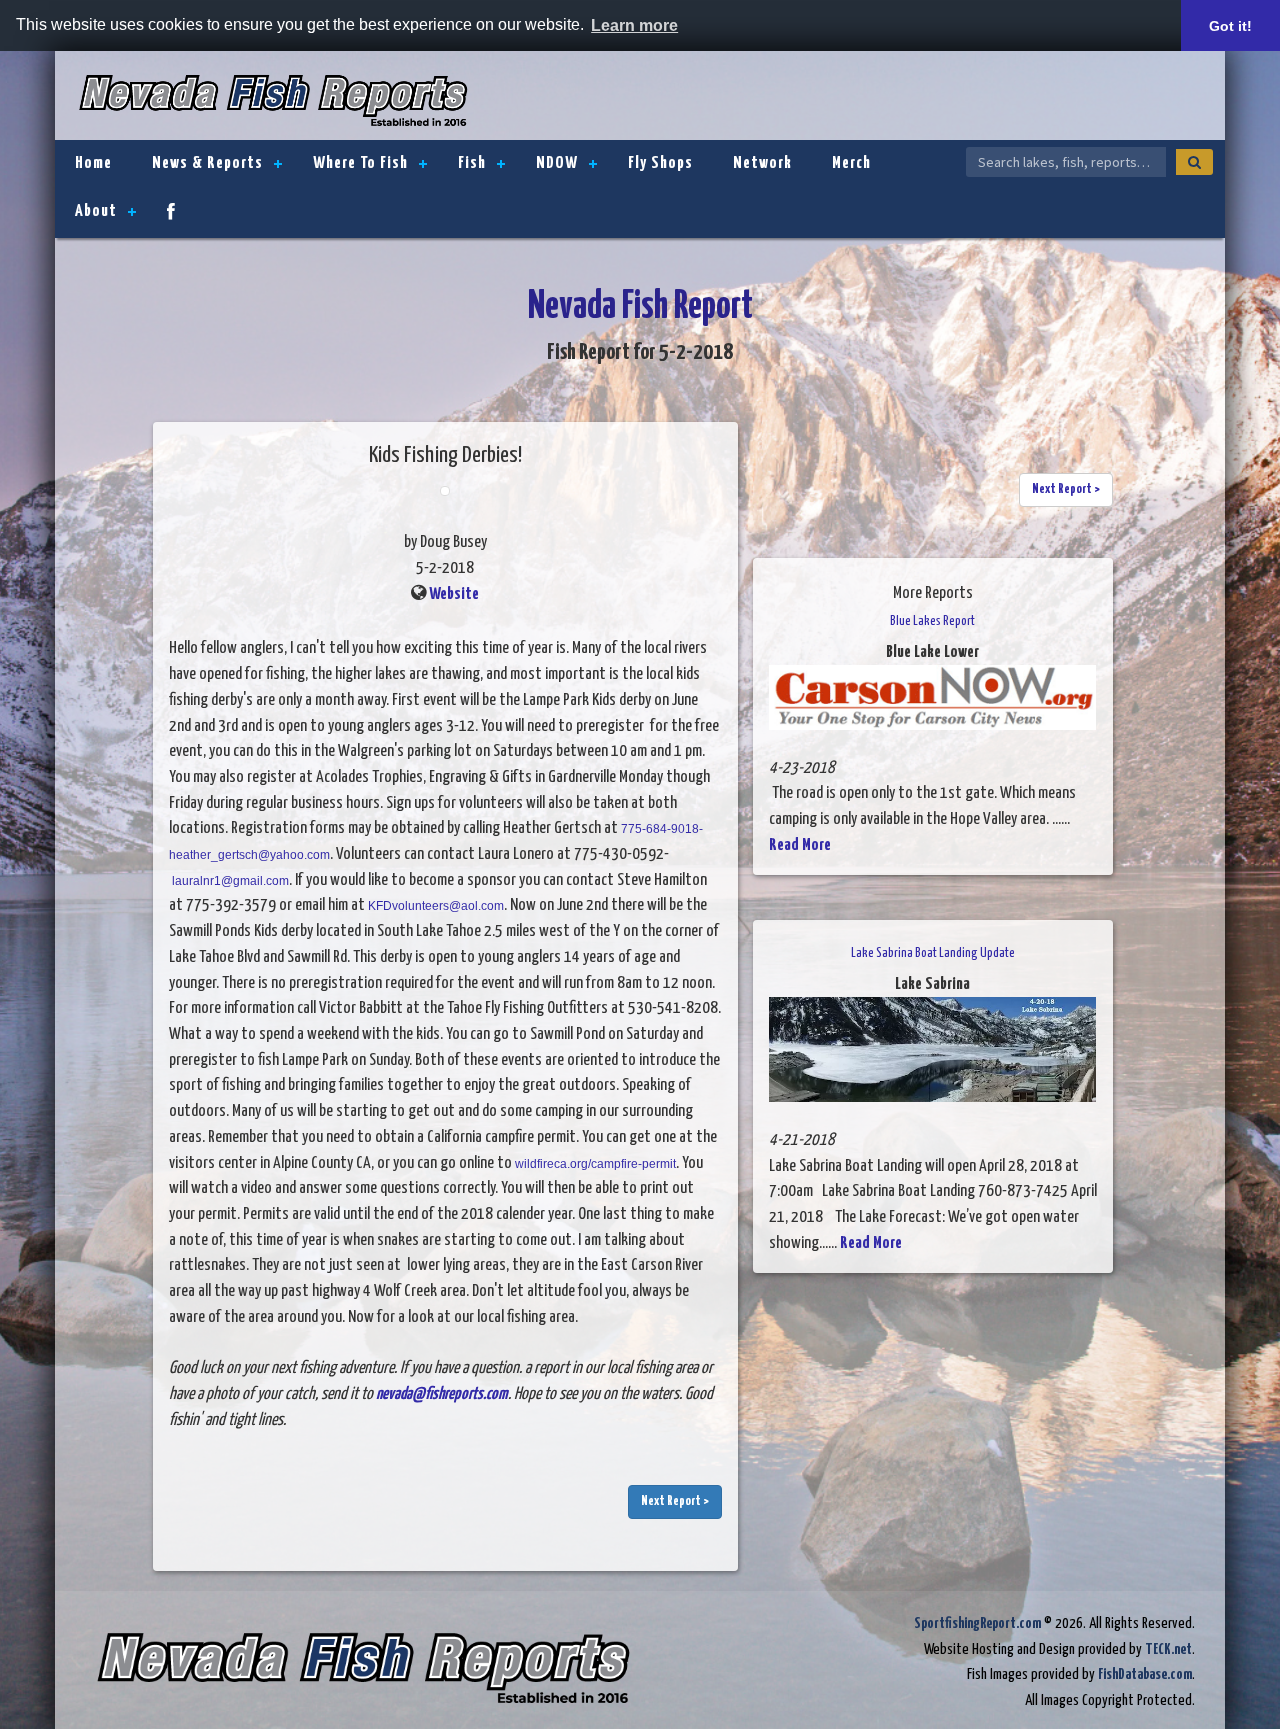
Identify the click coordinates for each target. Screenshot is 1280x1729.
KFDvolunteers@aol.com (436, 906)
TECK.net (1168, 1649)
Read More (800, 845)
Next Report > (675, 1501)
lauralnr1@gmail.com (230, 881)
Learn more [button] (634, 25)
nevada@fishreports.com (442, 1394)
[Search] (1194, 162)
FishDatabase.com (1145, 1674)
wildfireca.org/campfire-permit (595, 1164)
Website (454, 594)
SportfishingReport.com (977, 1623)
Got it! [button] (1230, 26)
